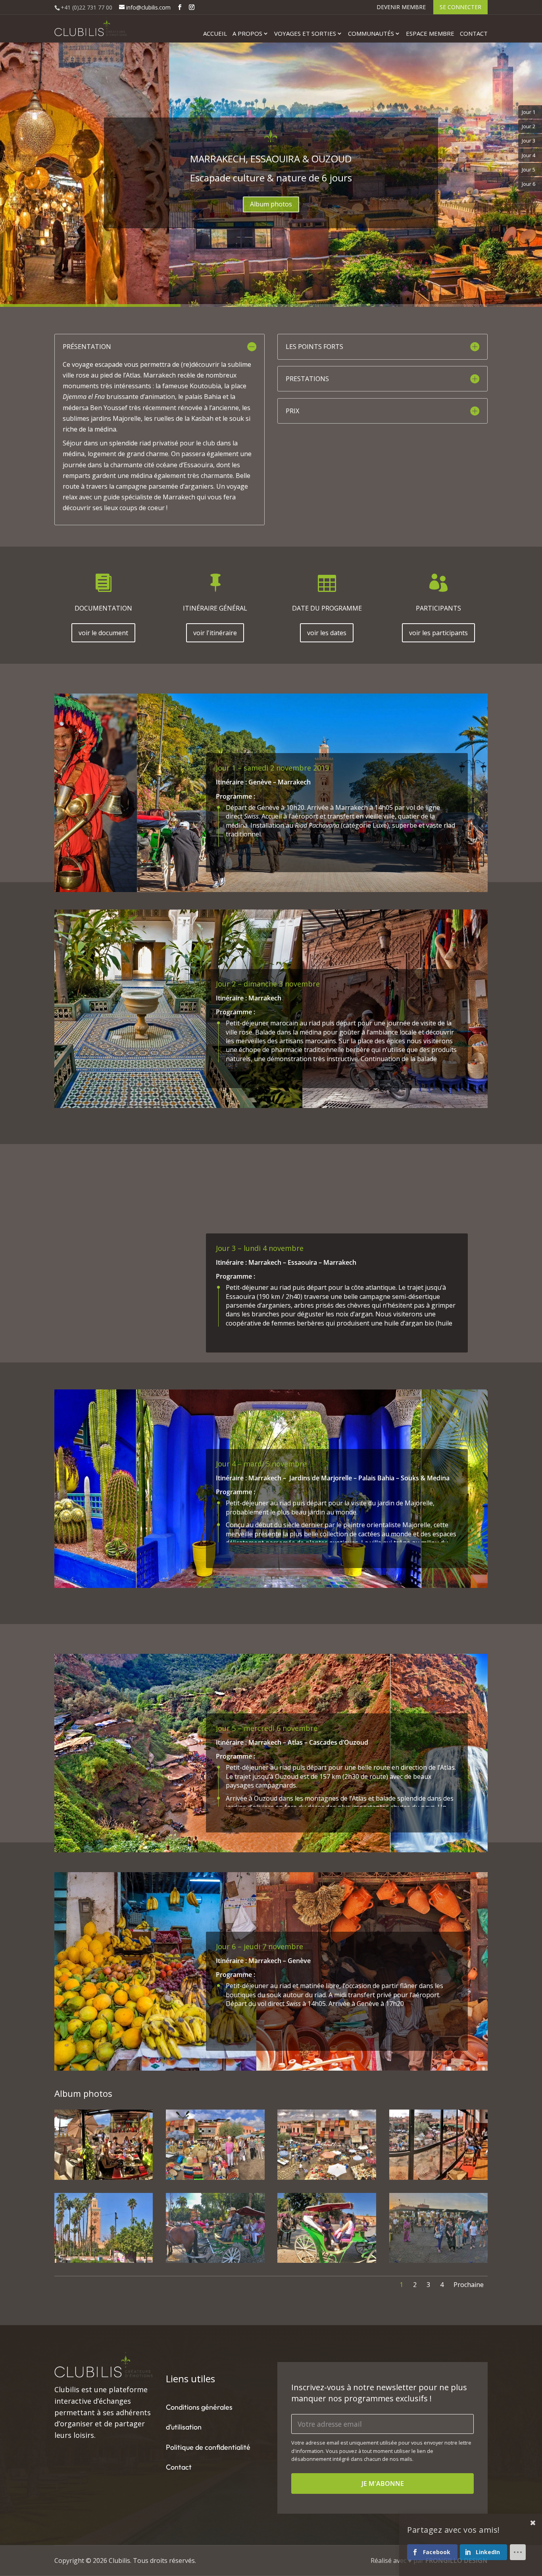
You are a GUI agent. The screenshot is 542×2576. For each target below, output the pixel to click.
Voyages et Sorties (305, 34)
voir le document (103, 633)
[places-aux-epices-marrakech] (215, 2180)
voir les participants (438, 633)
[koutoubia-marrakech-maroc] (104, 2263)
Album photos (271, 204)
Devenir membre (401, 8)
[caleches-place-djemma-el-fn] (215, 2263)
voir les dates (327, 633)
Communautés (371, 34)
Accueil (215, 34)
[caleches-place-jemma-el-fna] (327, 2263)
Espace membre (430, 34)
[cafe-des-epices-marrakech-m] (439, 2180)
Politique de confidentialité (208, 2447)
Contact (474, 34)
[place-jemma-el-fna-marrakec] (439, 2263)
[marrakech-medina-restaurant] (104, 2180)
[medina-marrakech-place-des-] (327, 2180)
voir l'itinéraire (215, 633)
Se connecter (460, 7)
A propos (247, 34)
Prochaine (469, 2285)
